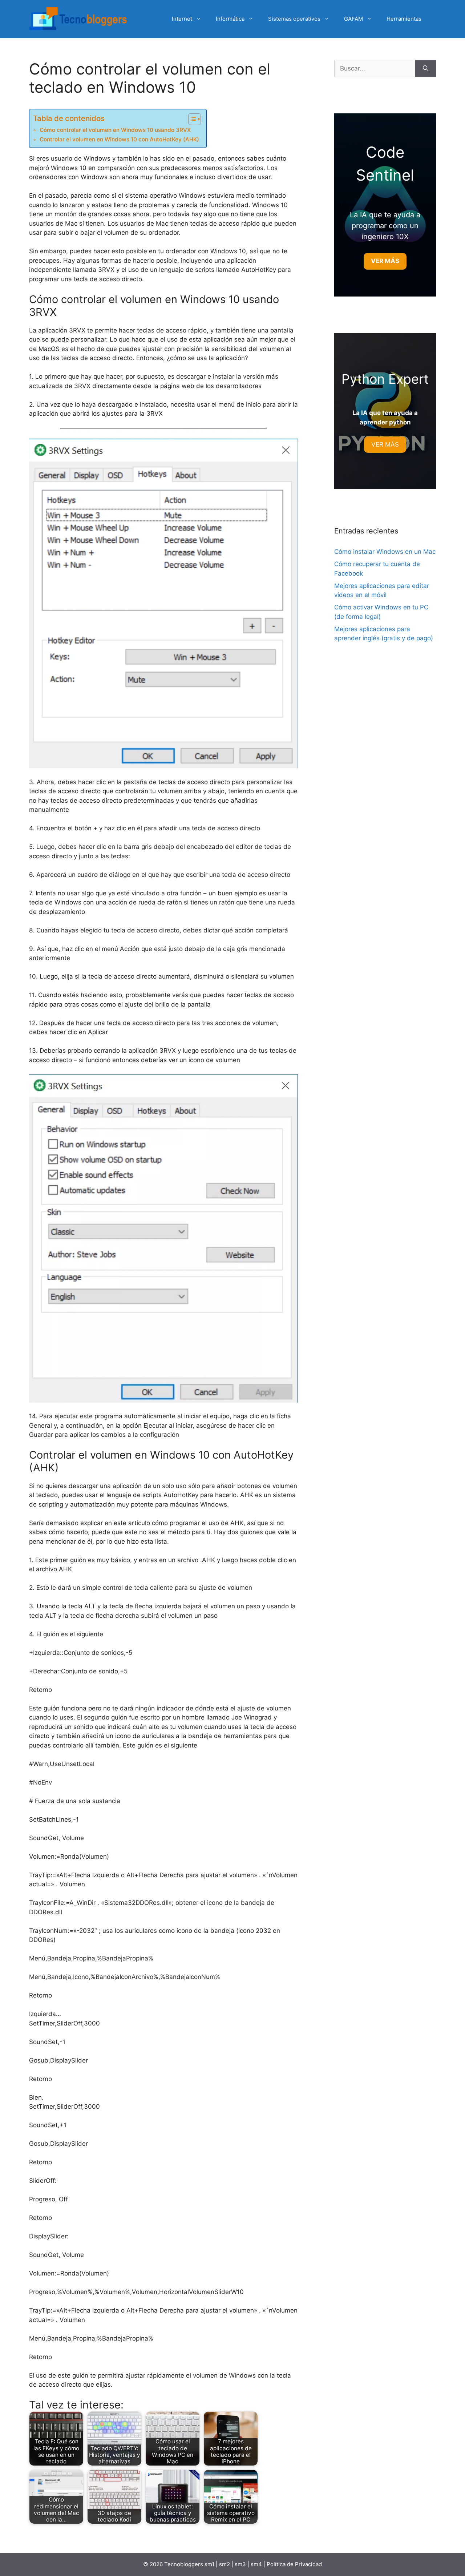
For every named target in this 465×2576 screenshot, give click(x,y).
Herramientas (404, 19)
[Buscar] (426, 69)
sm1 (210, 2564)
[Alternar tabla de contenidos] (191, 119)
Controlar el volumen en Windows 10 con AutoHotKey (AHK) (119, 139)
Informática (230, 19)
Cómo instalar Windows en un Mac (385, 552)
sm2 (225, 2564)
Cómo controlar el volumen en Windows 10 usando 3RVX (115, 130)
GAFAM (353, 19)
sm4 (257, 2564)
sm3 (240, 2564)
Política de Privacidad (294, 2564)
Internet (182, 19)
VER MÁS (385, 444)
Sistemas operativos (294, 19)
